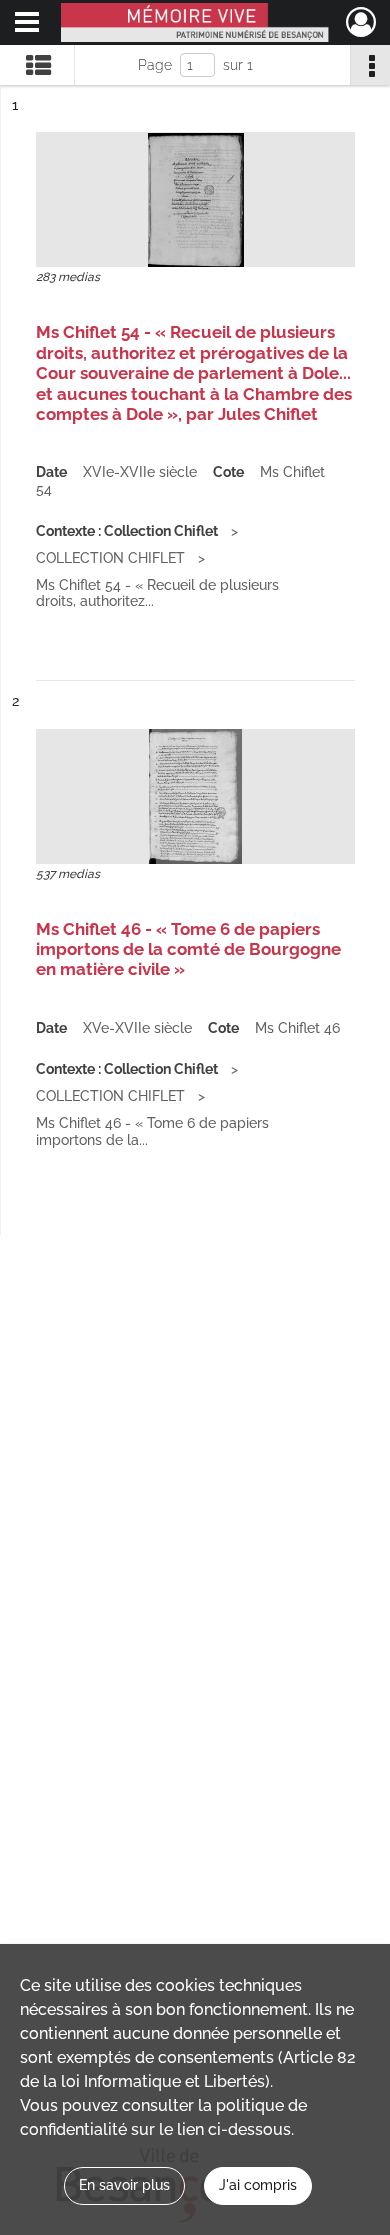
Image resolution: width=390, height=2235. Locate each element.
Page (155, 65)
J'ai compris (258, 2185)
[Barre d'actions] (370, 65)
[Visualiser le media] (195, 199)
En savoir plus (124, 2185)
